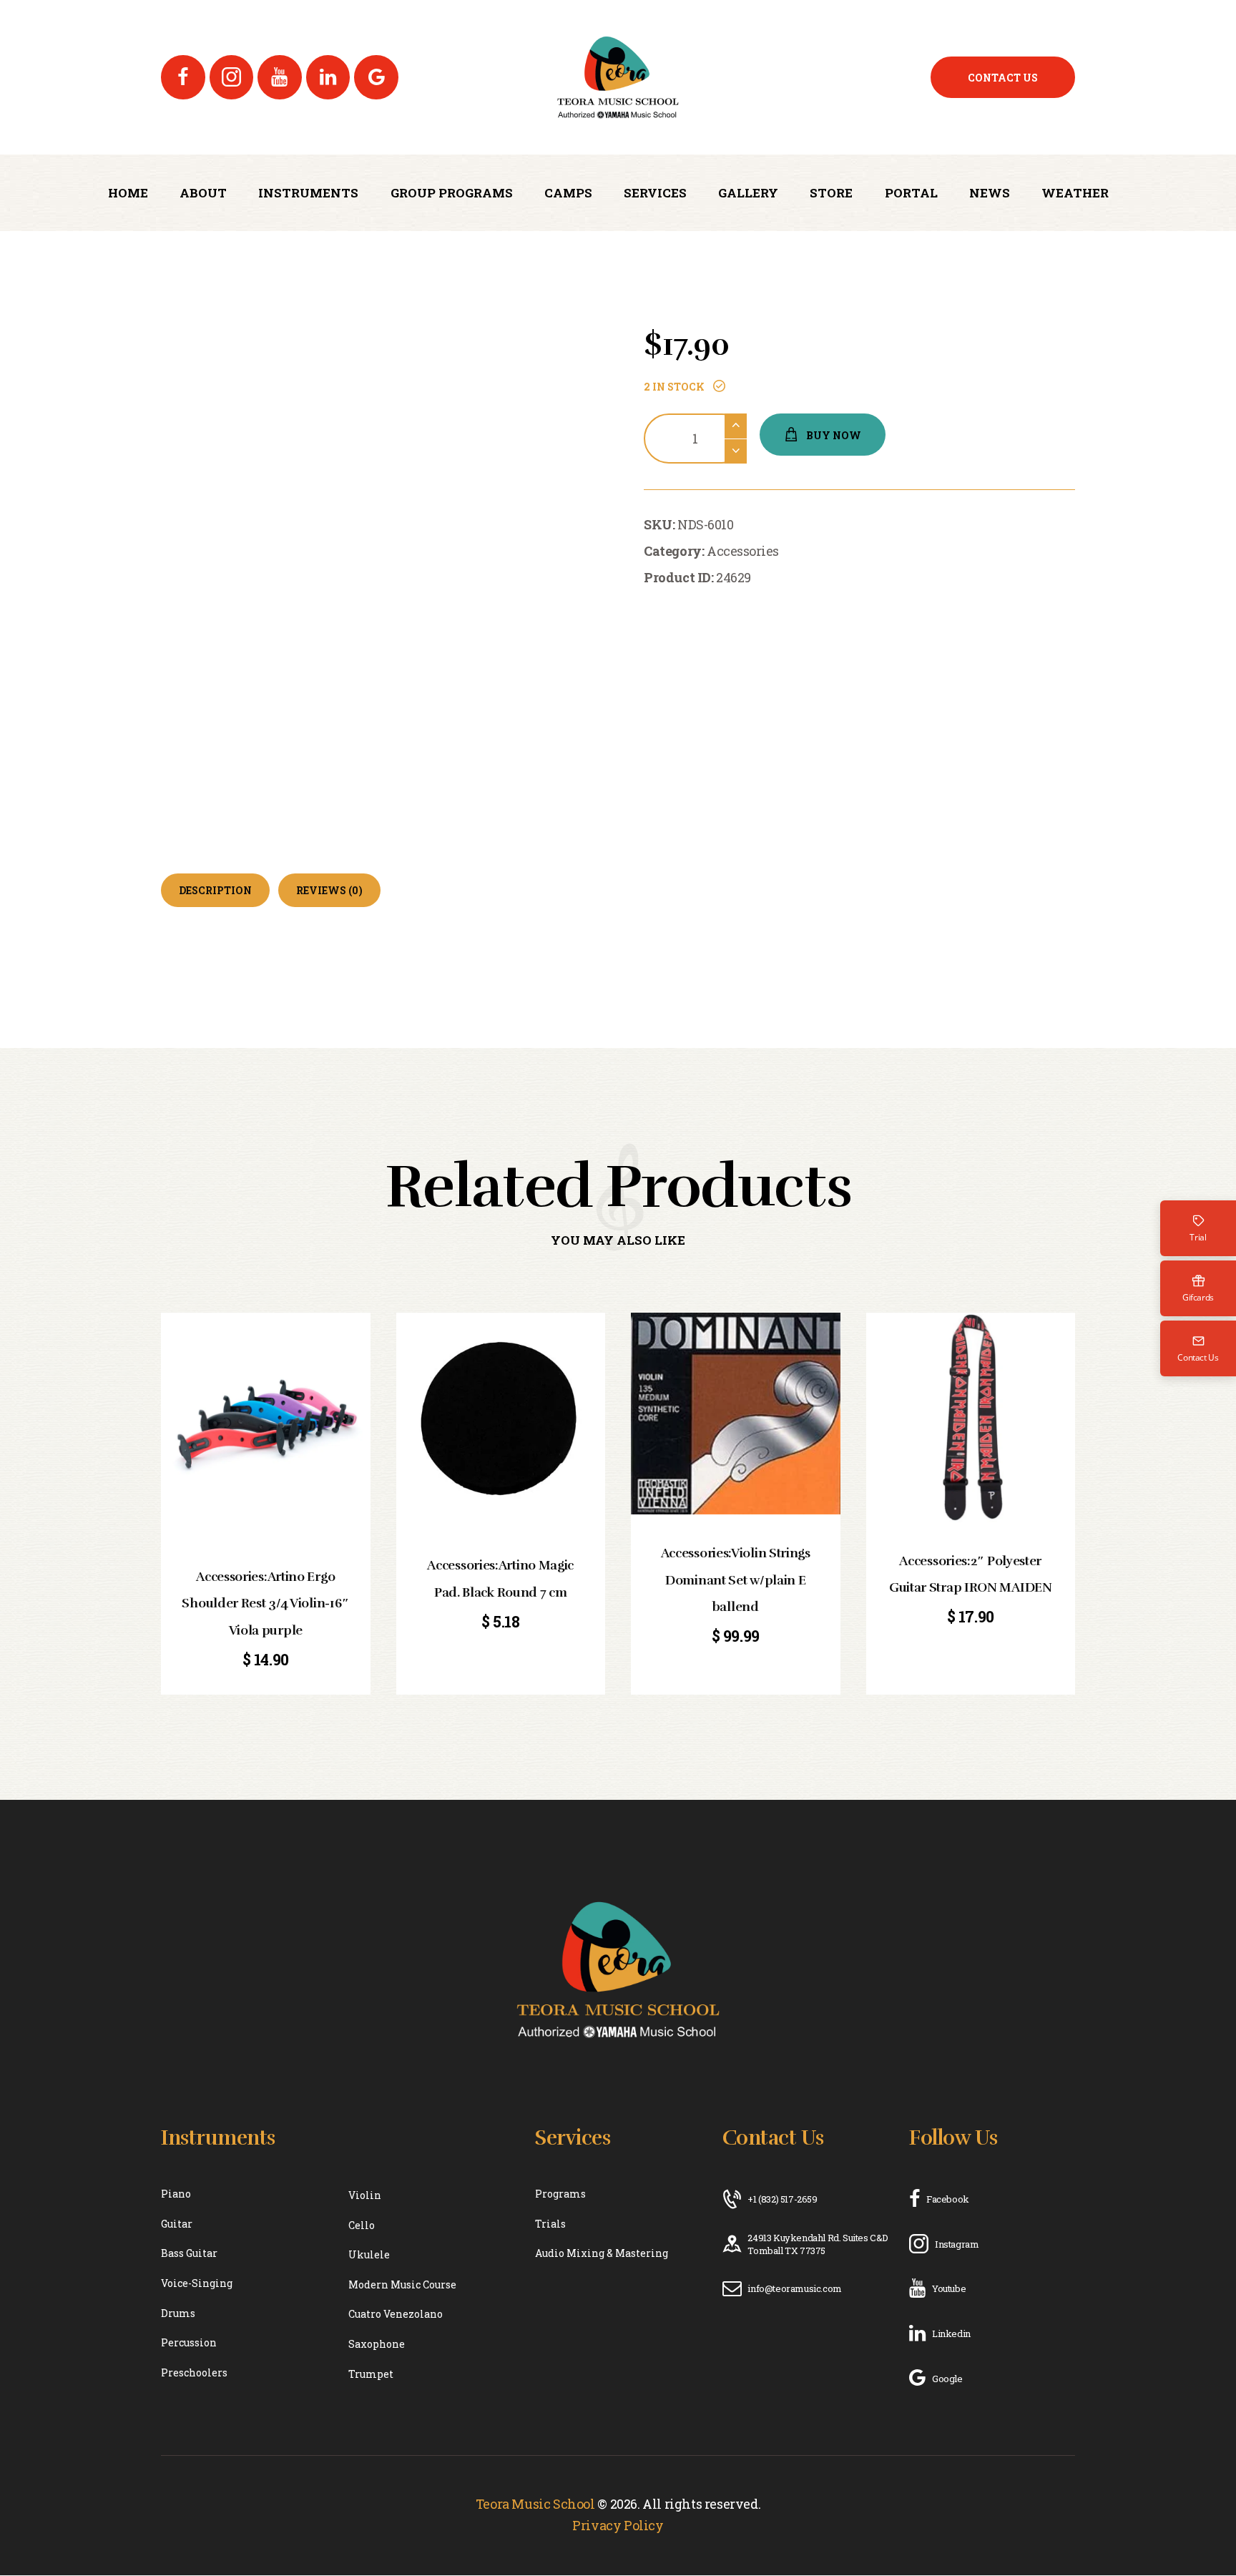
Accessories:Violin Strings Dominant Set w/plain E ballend (736, 1580)
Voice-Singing (197, 2283)
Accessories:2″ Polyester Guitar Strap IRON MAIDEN (971, 1574)
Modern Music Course (402, 2284)
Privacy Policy (618, 2525)
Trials (550, 2224)
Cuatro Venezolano (396, 2314)
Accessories (743, 551)
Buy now (834, 435)
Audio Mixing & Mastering (602, 2253)
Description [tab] (215, 890)
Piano (176, 2194)
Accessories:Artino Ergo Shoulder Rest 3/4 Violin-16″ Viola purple (265, 1603)
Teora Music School (535, 2504)
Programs (560, 2194)
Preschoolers (194, 2372)
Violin (365, 2195)
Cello (362, 2225)
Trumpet (371, 2374)
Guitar (177, 2224)
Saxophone (377, 2344)
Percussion (189, 2342)
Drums (178, 2313)
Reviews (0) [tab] (329, 890)
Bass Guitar (189, 2253)
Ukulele (369, 2254)
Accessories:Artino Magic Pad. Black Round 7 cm (500, 1578)
